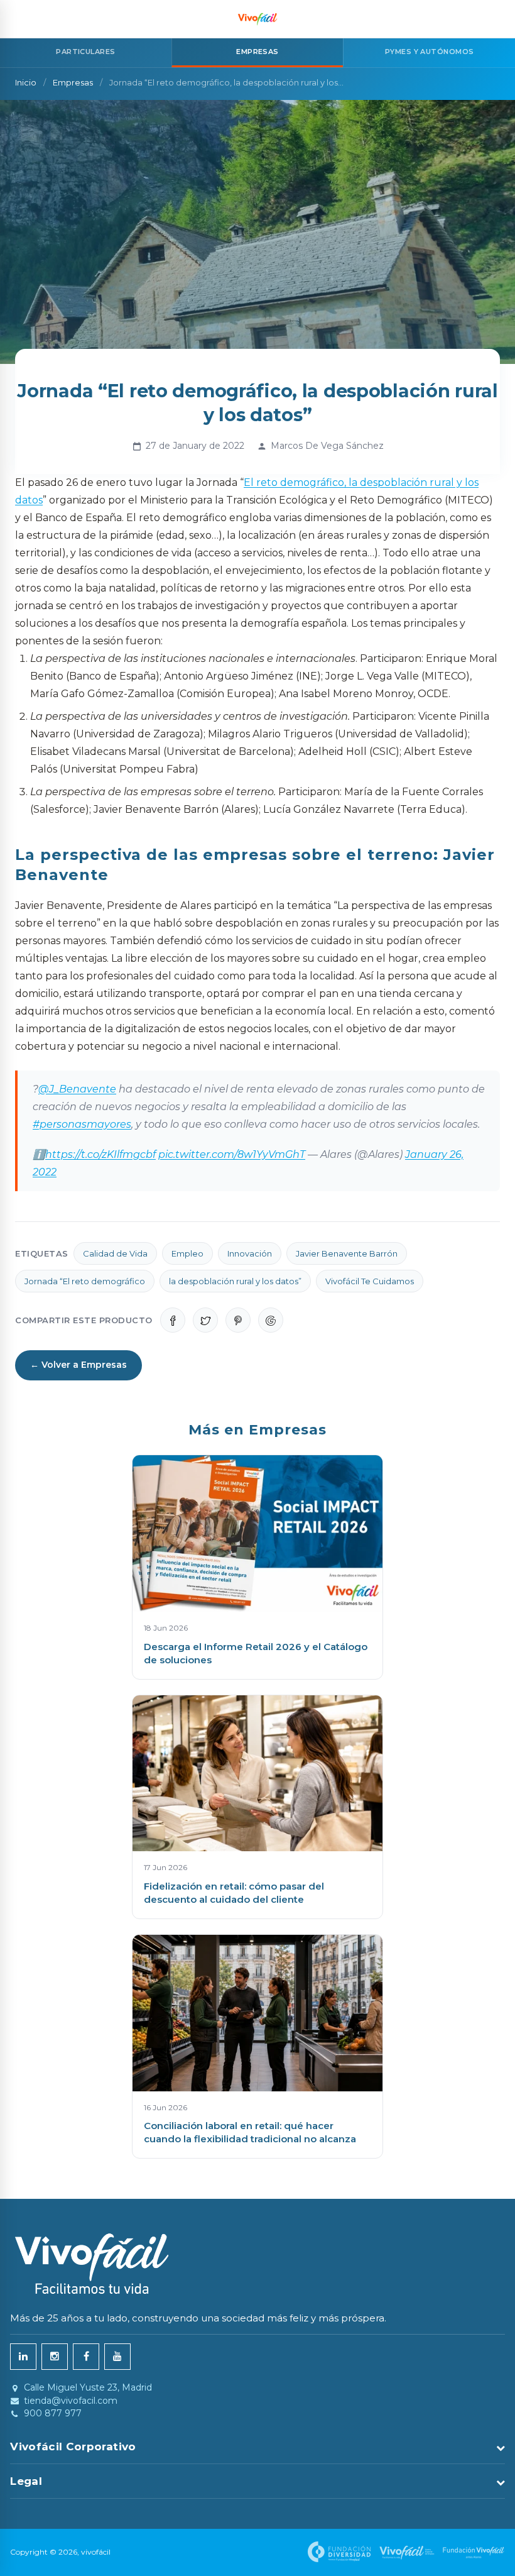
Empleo (187, 1253)
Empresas (73, 82)
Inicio (26, 82)
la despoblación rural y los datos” (235, 1281)
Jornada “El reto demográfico (85, 1281)
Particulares (85, 52)
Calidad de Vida (115, 1253)
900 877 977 (53, 2414)
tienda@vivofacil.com (71, 2401)
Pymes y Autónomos (429, 52)
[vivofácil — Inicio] (257, 19)
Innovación (250, 1253)
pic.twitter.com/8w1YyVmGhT (232, 1154)
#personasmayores (82, 1124)
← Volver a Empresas (79, 1365)
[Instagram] (55, 2357)
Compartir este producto (84, 1320)
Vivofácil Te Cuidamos (370, 1281)
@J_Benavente (77, 1089)
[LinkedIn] (23, 2357)
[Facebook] (86, 2357)
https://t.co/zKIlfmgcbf (100, 1154)
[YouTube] (117, 2357)
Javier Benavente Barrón (347, 1253)
